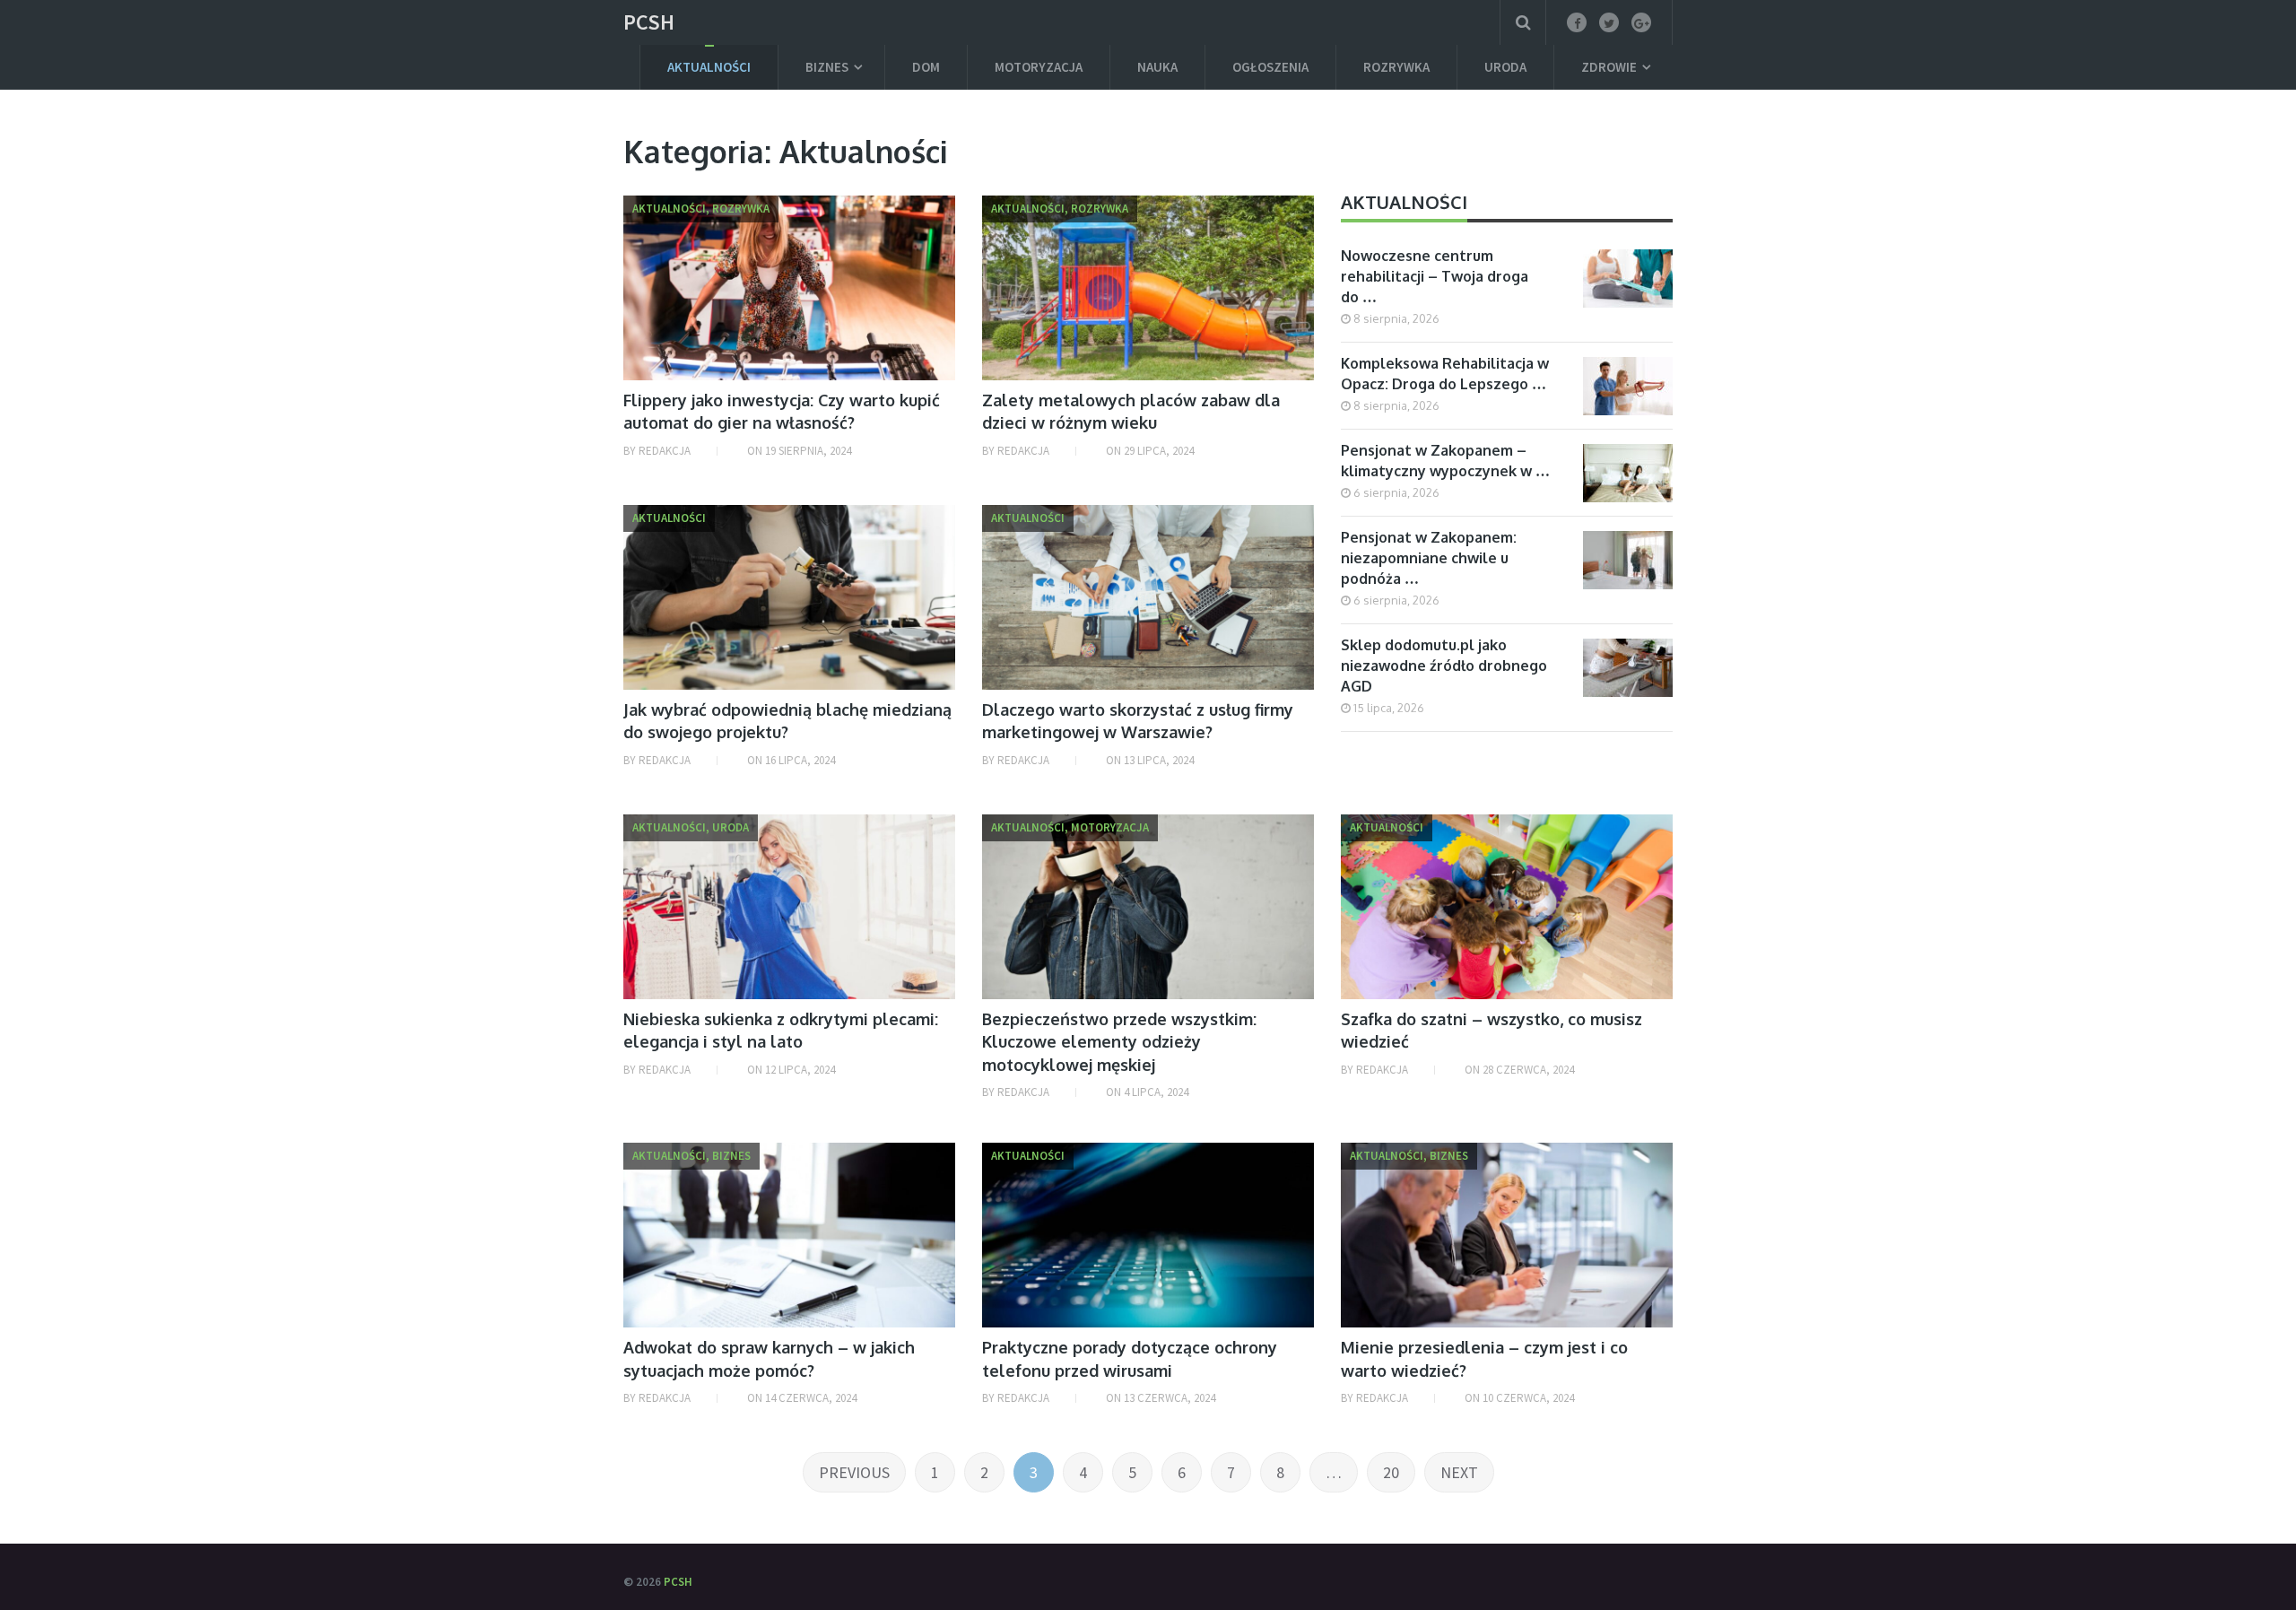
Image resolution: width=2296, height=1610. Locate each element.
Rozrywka (1396, 67)
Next (1459, 1472)
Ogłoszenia (1270, 67)
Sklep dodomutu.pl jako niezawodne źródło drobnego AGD (1444, 666)
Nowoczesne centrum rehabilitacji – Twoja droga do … (1435, 276)
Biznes (827, 67)
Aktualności (709, 67)
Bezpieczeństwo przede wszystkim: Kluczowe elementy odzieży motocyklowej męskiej (1119, 1041)
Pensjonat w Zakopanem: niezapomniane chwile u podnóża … (1429, 558)
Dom (926, 67)
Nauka (1157, 67)
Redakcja (665, 451)
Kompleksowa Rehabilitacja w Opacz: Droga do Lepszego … (1445, 374)
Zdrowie (1609, 67)
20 (1391, 1472)
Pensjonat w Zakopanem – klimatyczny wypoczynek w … (1445, 461)
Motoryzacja (1039, 67)
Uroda (1505, 67)
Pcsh (649, 22)
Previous (854, 1472)
